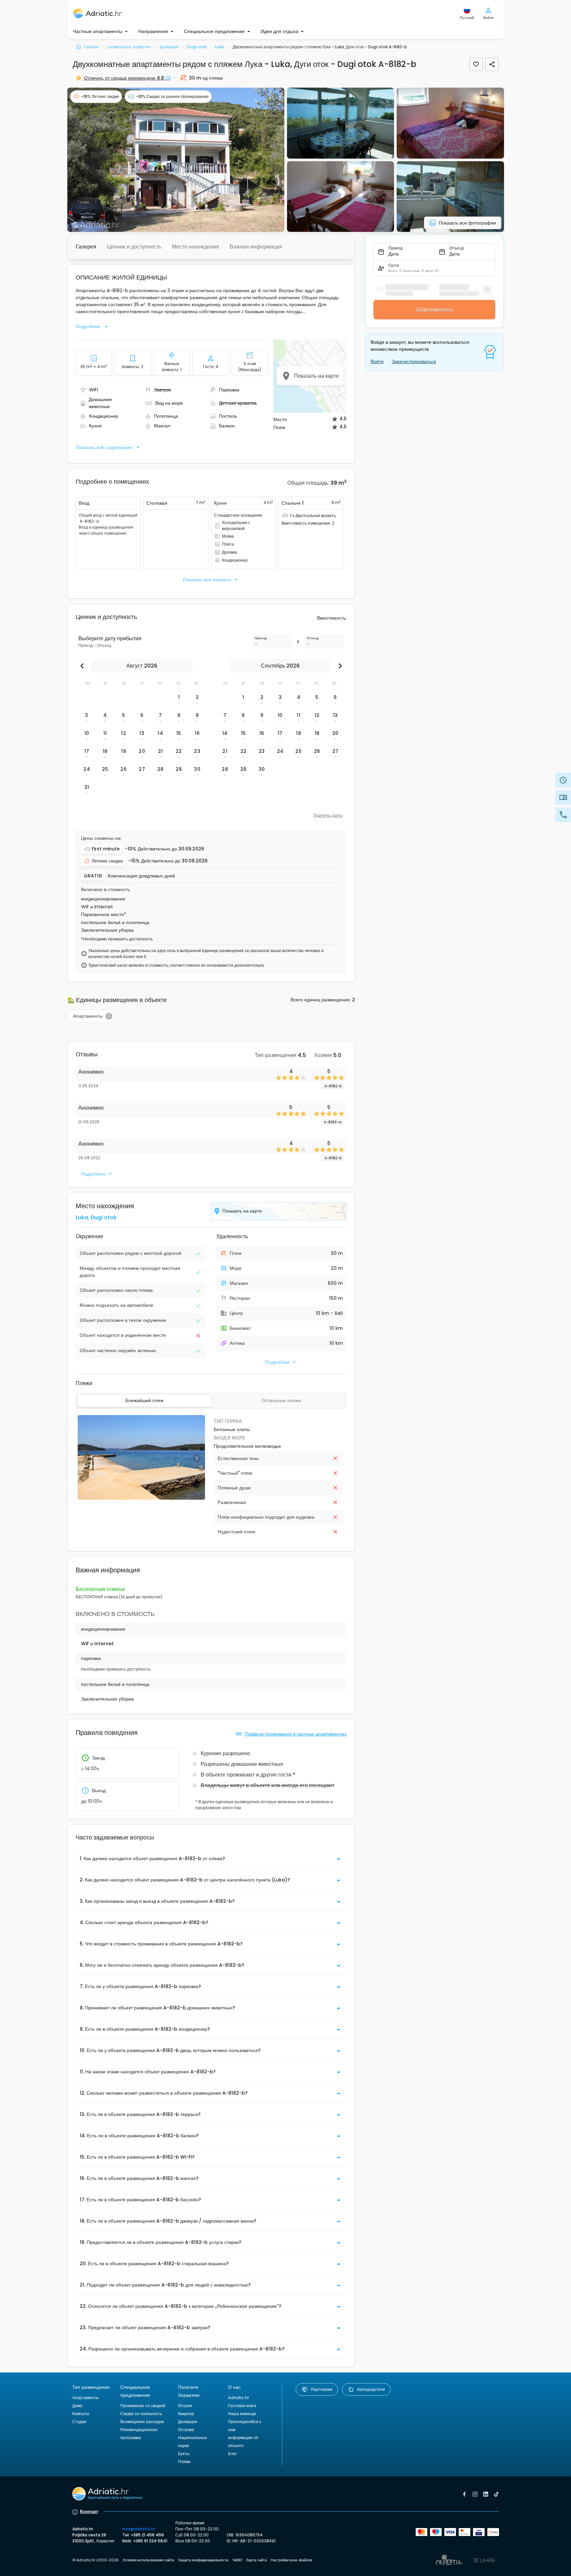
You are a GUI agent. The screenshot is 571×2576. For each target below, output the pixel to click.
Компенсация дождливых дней (141, 876)
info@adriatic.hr (139, 2529)
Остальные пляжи (281, 1400)
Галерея (86, 247)
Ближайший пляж (144, 1400)
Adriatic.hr (238, 2398)
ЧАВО (237, 2560)
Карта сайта (256, 2560)
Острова (186, 2430)
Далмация (188, 2422)
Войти (377, 361)
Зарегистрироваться (414, 361)
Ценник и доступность (134, 247)
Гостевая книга (242, 2406)
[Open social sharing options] (492, 64)
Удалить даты (328, 815)
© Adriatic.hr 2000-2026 (95, 2560)
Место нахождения (195, 247)
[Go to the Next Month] (339, 666)
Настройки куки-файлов (291, 2560)
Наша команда (242, 2414)
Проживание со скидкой (143, 2406)
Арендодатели (371, 2389)
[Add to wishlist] (476, 64)
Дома (77, 2406)
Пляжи (184, 2462)
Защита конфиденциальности (203, 2560)
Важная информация (256, 247)
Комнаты (81, 2414)
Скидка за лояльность (141, 2414)
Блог (232, 2454)
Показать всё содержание (104, 447)
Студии (79, 2422)
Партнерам (321, 2389)
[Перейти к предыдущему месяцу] (84, 666)
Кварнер (186, 2414)
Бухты (184, 2454)
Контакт (89, 2511)
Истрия (185, 2406)
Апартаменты (85, 2398)
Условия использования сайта (148, 2560)
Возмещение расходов (142, 2422)
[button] (176, 160)
